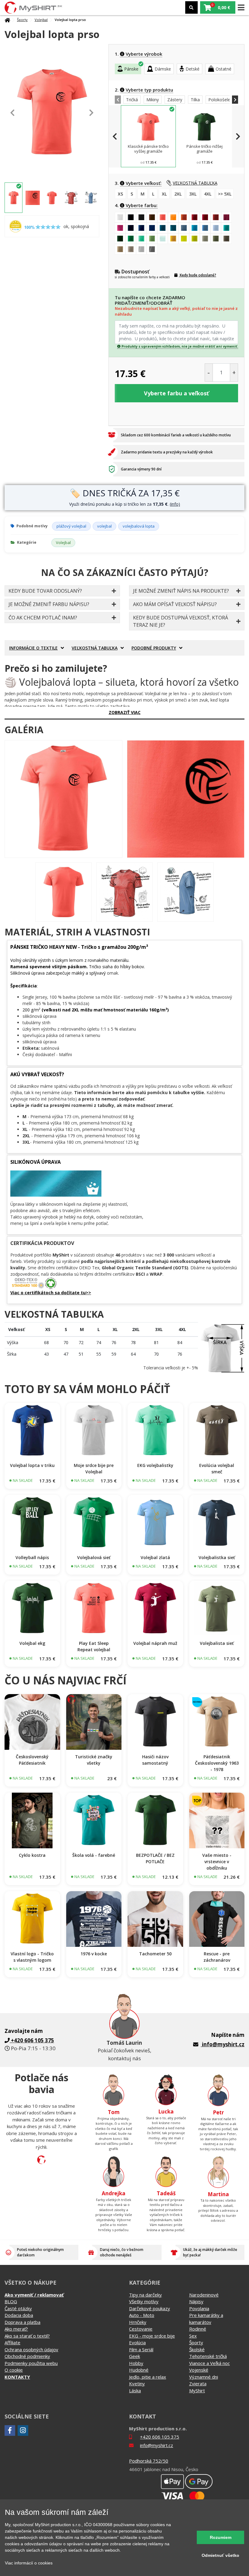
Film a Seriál (141, 2349)
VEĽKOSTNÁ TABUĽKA (195, 183)
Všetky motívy (144, 2301)
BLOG (11, 2301)
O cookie (14, 2370)
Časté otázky (18, 2308)
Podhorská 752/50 (149, 2461)
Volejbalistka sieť (217, 1557)
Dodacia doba (19, 2315)
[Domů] (7, 20)
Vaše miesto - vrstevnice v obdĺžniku (217, 1862)
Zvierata (198, 2384)
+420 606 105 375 (160, 2437)
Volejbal (41, 20)
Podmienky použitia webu (31, 2363)
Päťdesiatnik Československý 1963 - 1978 (217, 1763)
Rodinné (198, 2329)
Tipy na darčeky (145, 2295)
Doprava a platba (22, 2322)
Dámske (163, 69)
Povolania (199, 2308)
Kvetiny (137, 2384)
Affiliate (12, 2342)
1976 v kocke (94, 1954)
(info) (175, 504)
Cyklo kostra (32, 1855)
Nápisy (196, 2301)
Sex (193, 2336)
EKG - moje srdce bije (152, 2336)
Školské (197, 2349)
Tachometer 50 (155, 1954)
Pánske (131, 69)
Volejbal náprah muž (155, 1643)
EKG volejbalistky (155, 1465)
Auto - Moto (142, 2315)
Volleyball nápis (32, 1557)
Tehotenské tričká (208, 2356)
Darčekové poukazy (150, 2308)
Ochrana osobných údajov (31, 2349)
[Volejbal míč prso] (63, 799)
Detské (193, 69)
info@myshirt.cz (223, 2044)
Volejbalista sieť (217, 1643)
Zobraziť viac (125, 712)
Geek (135, 2356)
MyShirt (197, 2391)
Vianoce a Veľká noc (210, 2363)
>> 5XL (225, 194)
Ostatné (223, 69)
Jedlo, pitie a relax (148, 2377)
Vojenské (199, 2370)
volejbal (104, 526)
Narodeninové (204, 2295)
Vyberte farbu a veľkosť (176, 393)
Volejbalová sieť (94, 1557)
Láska (135, 2391)
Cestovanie (141, 2329)
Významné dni (204, 2377)
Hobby (136, 2363)
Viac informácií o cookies (29, 2563)
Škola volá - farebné (94, 1855)
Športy (22, 20)
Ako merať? (16, 2329)
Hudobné (139, 2370)
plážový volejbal (71, 526)
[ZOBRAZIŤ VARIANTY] (32, 1431)
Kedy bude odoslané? (198, 275)
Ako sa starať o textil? (27, 2336)
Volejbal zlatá (155, 1557)
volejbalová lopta (139, 526)
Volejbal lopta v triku (32, 1465)
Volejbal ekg (32, 1643)
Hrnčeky (138, 2322)
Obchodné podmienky (27, 2356)
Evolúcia (137, 2342)
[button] (218, 7)
